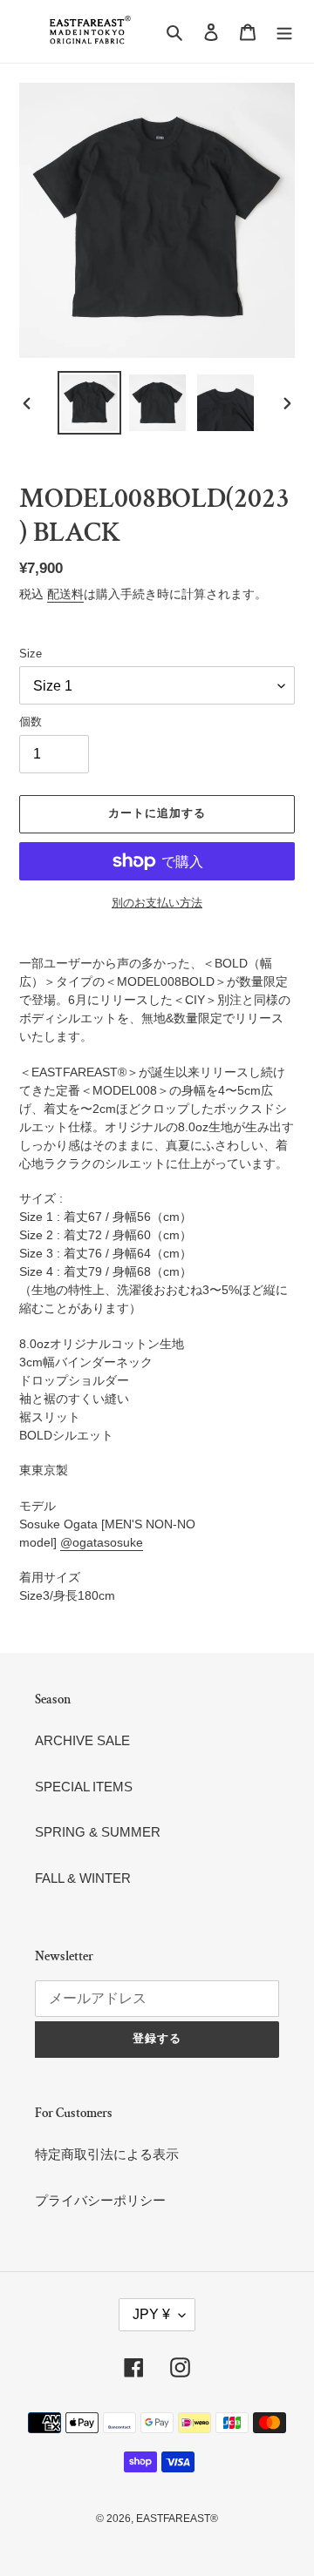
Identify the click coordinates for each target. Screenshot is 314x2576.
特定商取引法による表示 (107, 2154)
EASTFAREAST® (177, 2519)
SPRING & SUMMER (98, 1832)
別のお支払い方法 (157, 903)
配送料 (65, 594)
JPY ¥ (151, 2314)
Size (31, 654)
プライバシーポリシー (100, 2200)
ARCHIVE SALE (82, 1740)
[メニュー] (284, 32)
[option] (89, 403)
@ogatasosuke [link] (102, 1542)
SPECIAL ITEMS (84, 1787)
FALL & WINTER (83, 1878)
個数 (31, 722)
